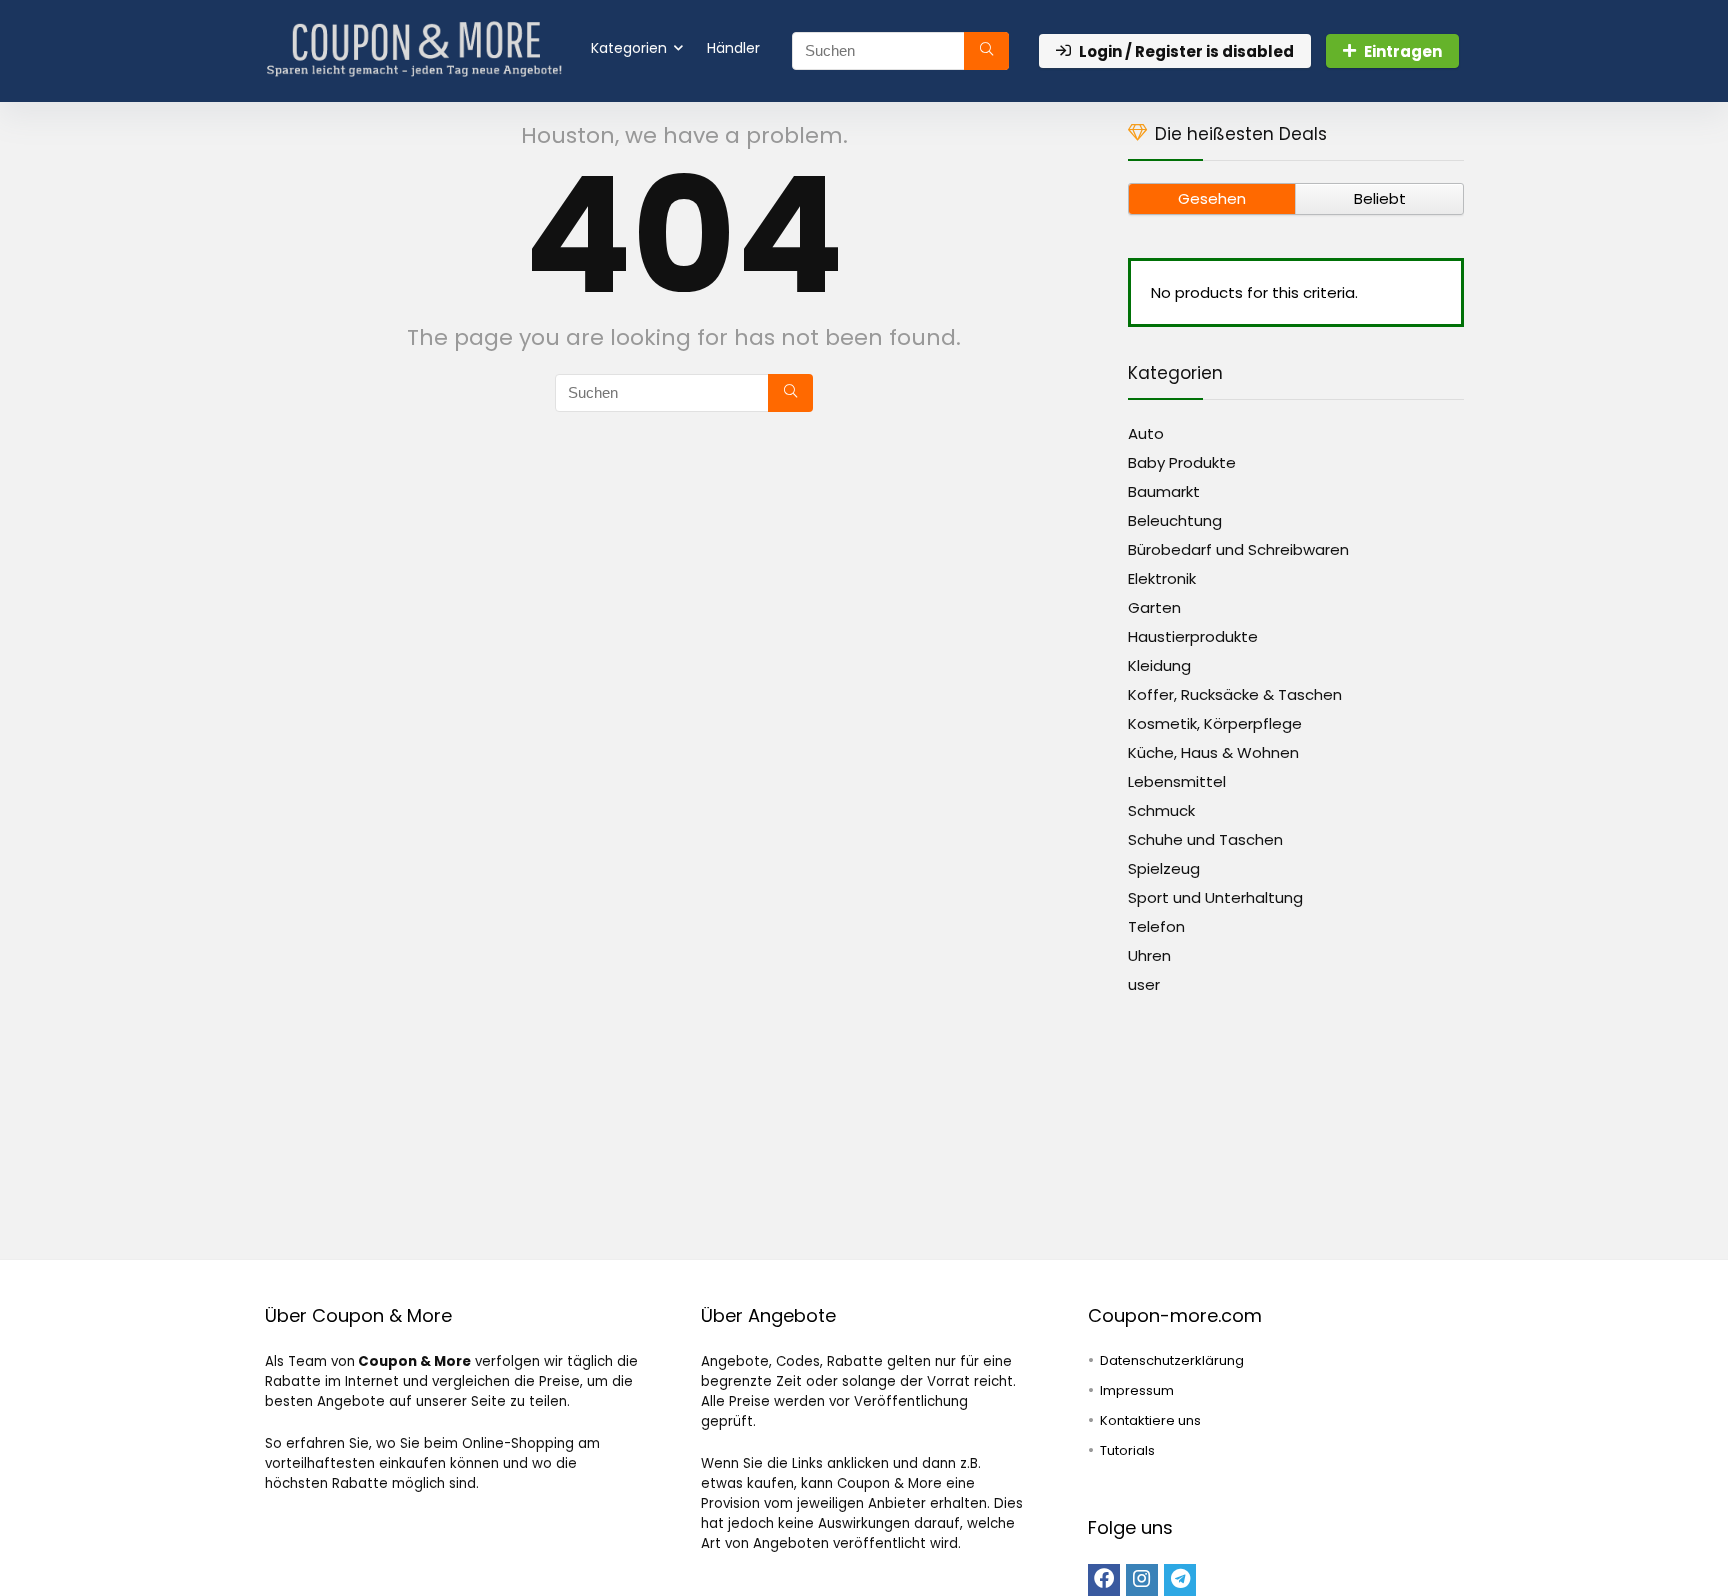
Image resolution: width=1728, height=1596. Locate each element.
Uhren (1149, 955)
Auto (1146, 433)
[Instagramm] (1142, 1580)
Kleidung (1159, 665)
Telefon (1156, 926)
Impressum (1137, 1390)
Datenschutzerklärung (1172, 1360)
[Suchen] (986, 51)
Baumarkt (1164, 491)
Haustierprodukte (1193, 636)
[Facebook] (1104, 1580)
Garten (1154, 607)
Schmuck (1161, 810)
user (1144, 984)
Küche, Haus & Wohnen (1213, 752)
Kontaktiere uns (1150, 1420)
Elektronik (1162, 578)
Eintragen (1403, 51)
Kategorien (629, 48)
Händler (733, 48)
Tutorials (1127, 1450)
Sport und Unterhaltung (1215, 897)
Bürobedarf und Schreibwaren (1238, 549)
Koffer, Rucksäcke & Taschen (1235, 694)
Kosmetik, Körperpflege (1215, 723)
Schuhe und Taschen (1205, 839)
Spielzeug (1164, 868)
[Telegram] (1180, 1580)
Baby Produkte (1182, 462)
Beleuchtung (1175, 520)
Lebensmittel (1177, 781)
